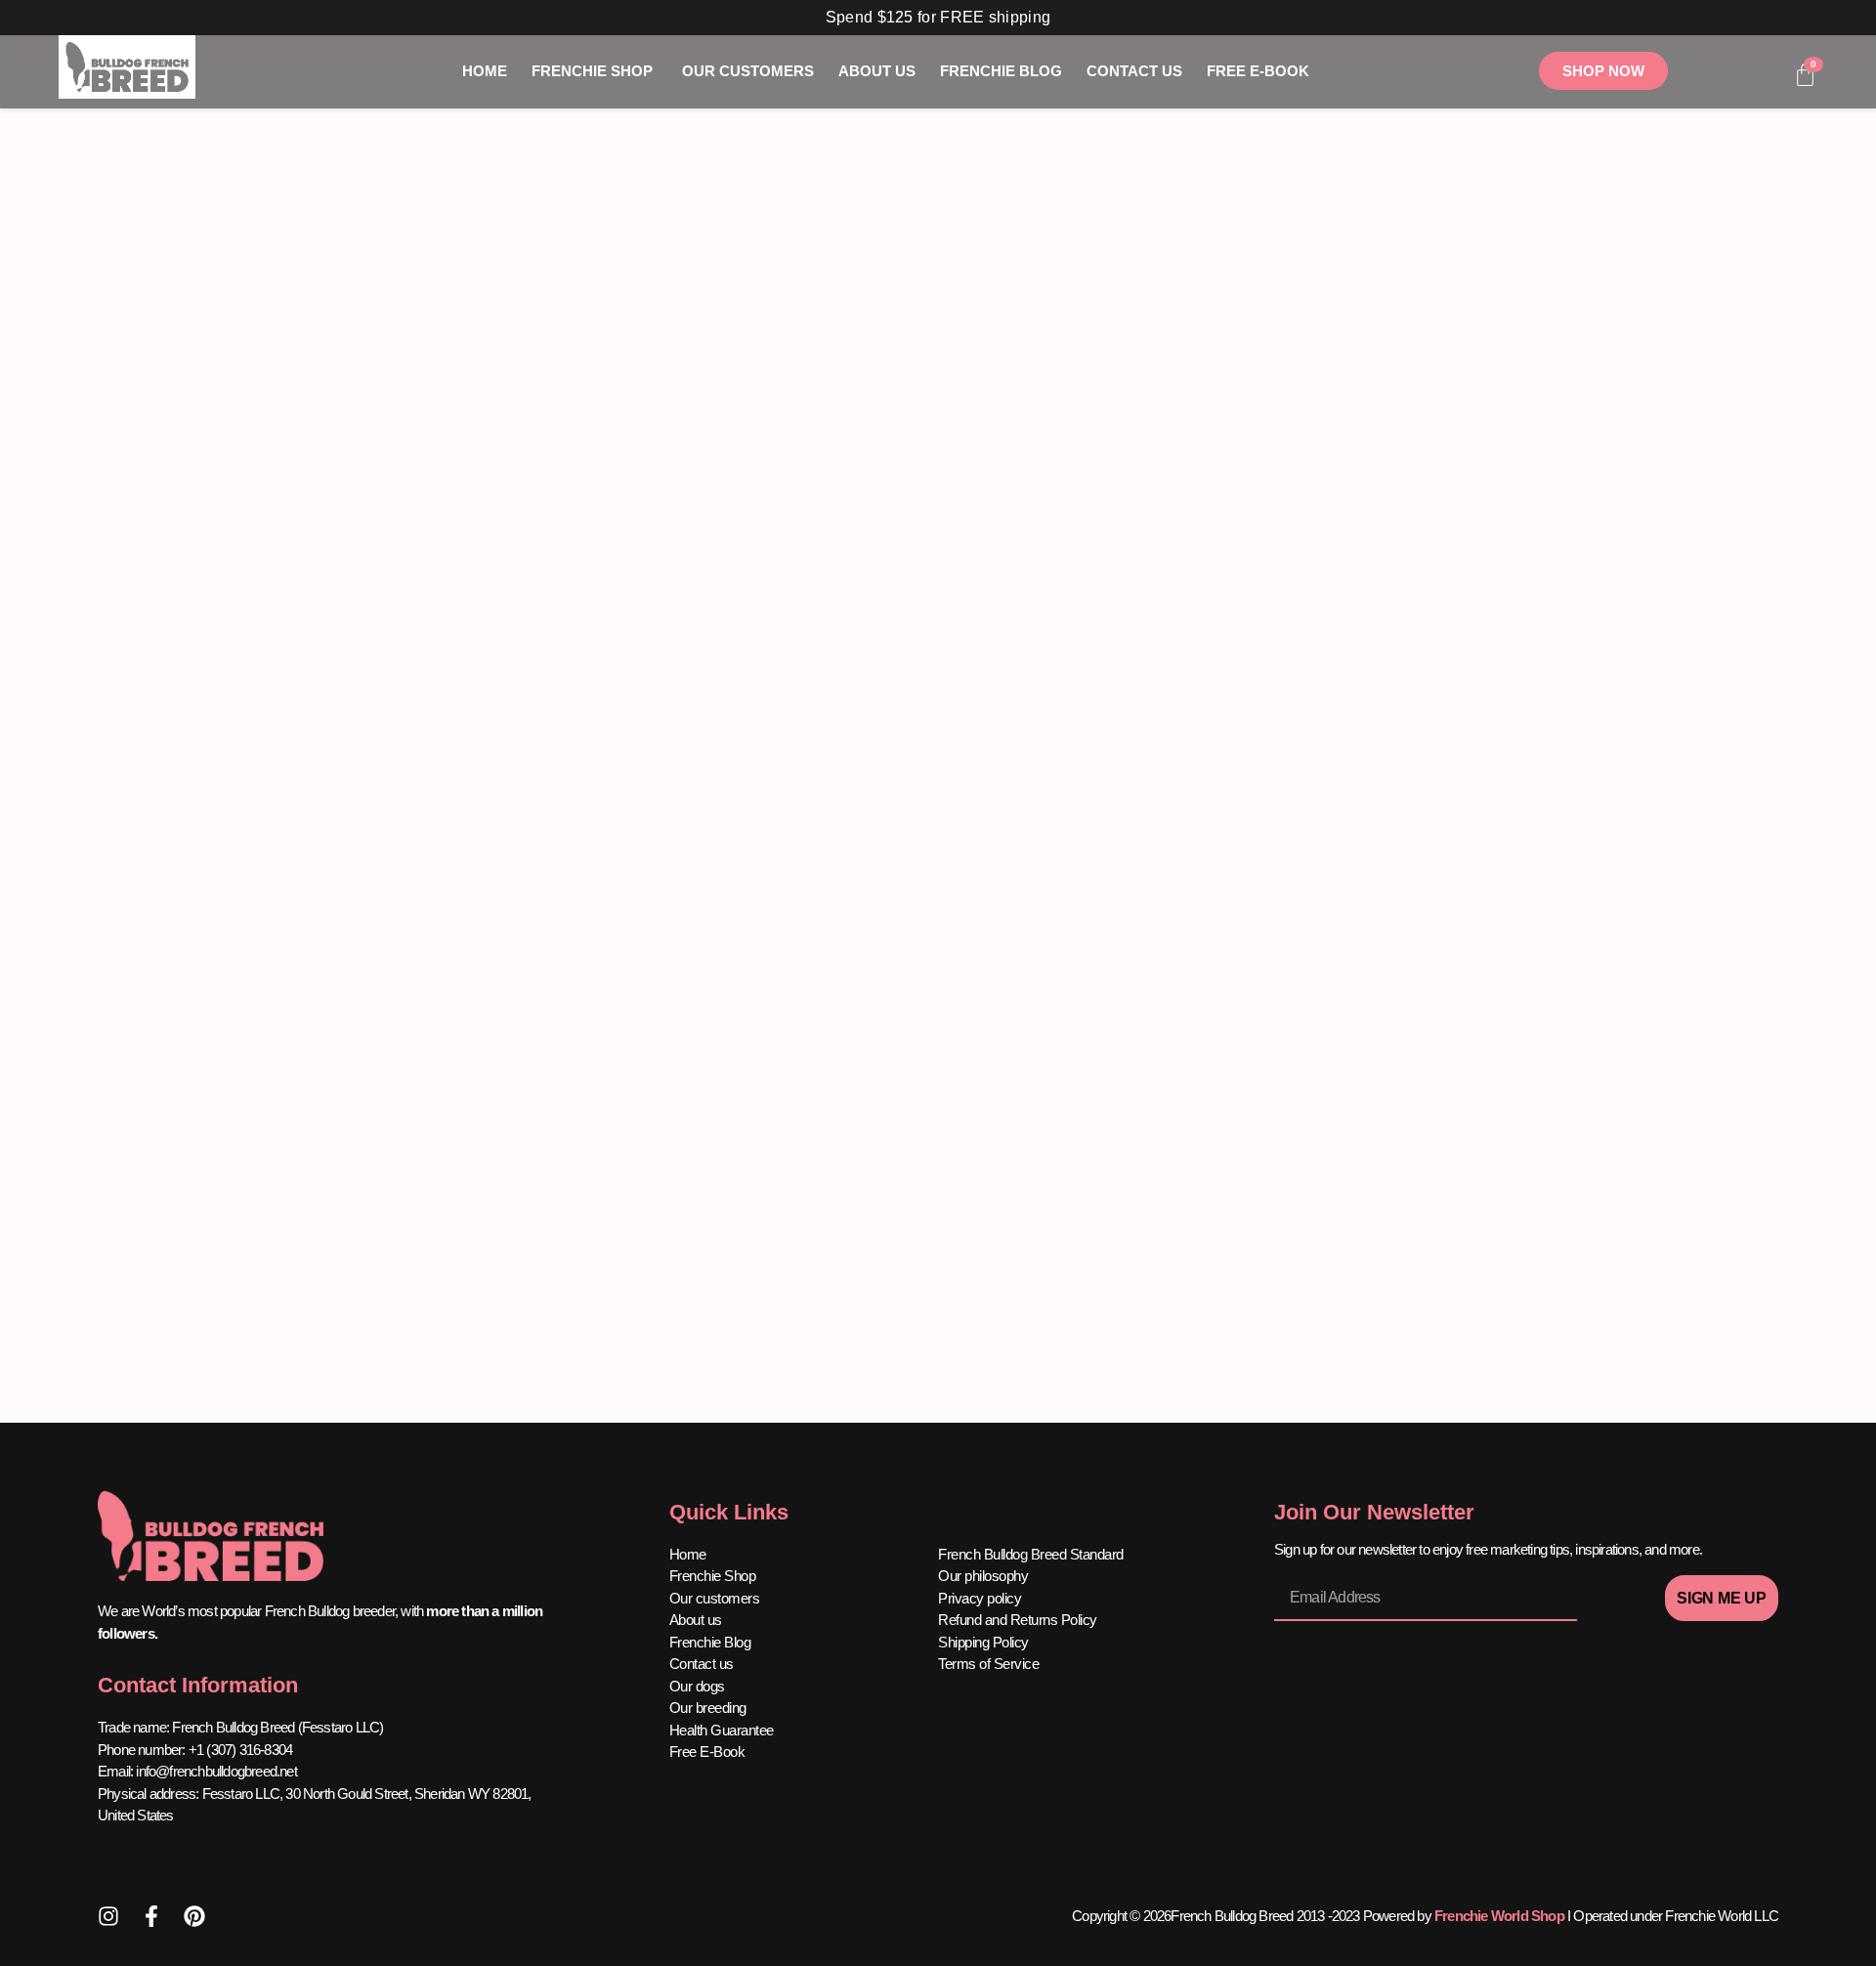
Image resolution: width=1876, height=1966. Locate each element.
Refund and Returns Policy (1018, 1620)
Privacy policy (980, 1598)
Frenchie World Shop (1499, 1916)
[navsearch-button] (1758, 76)
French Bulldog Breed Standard (1031, 1554)
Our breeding (708, 1708)
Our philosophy (983, 1576)
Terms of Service (988, 1664)
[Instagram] (108, 1916)
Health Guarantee (722, 1730)
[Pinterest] (194, 1916)
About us (696, 1620)
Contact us (702, 1664)
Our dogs (697, 1686)
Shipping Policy (983, 1642)
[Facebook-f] (151, 1916)
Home (688, 1554)
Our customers (715, 1598)
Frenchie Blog (710, 1642)
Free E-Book (707, 1752)
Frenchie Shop (713, 1576)
